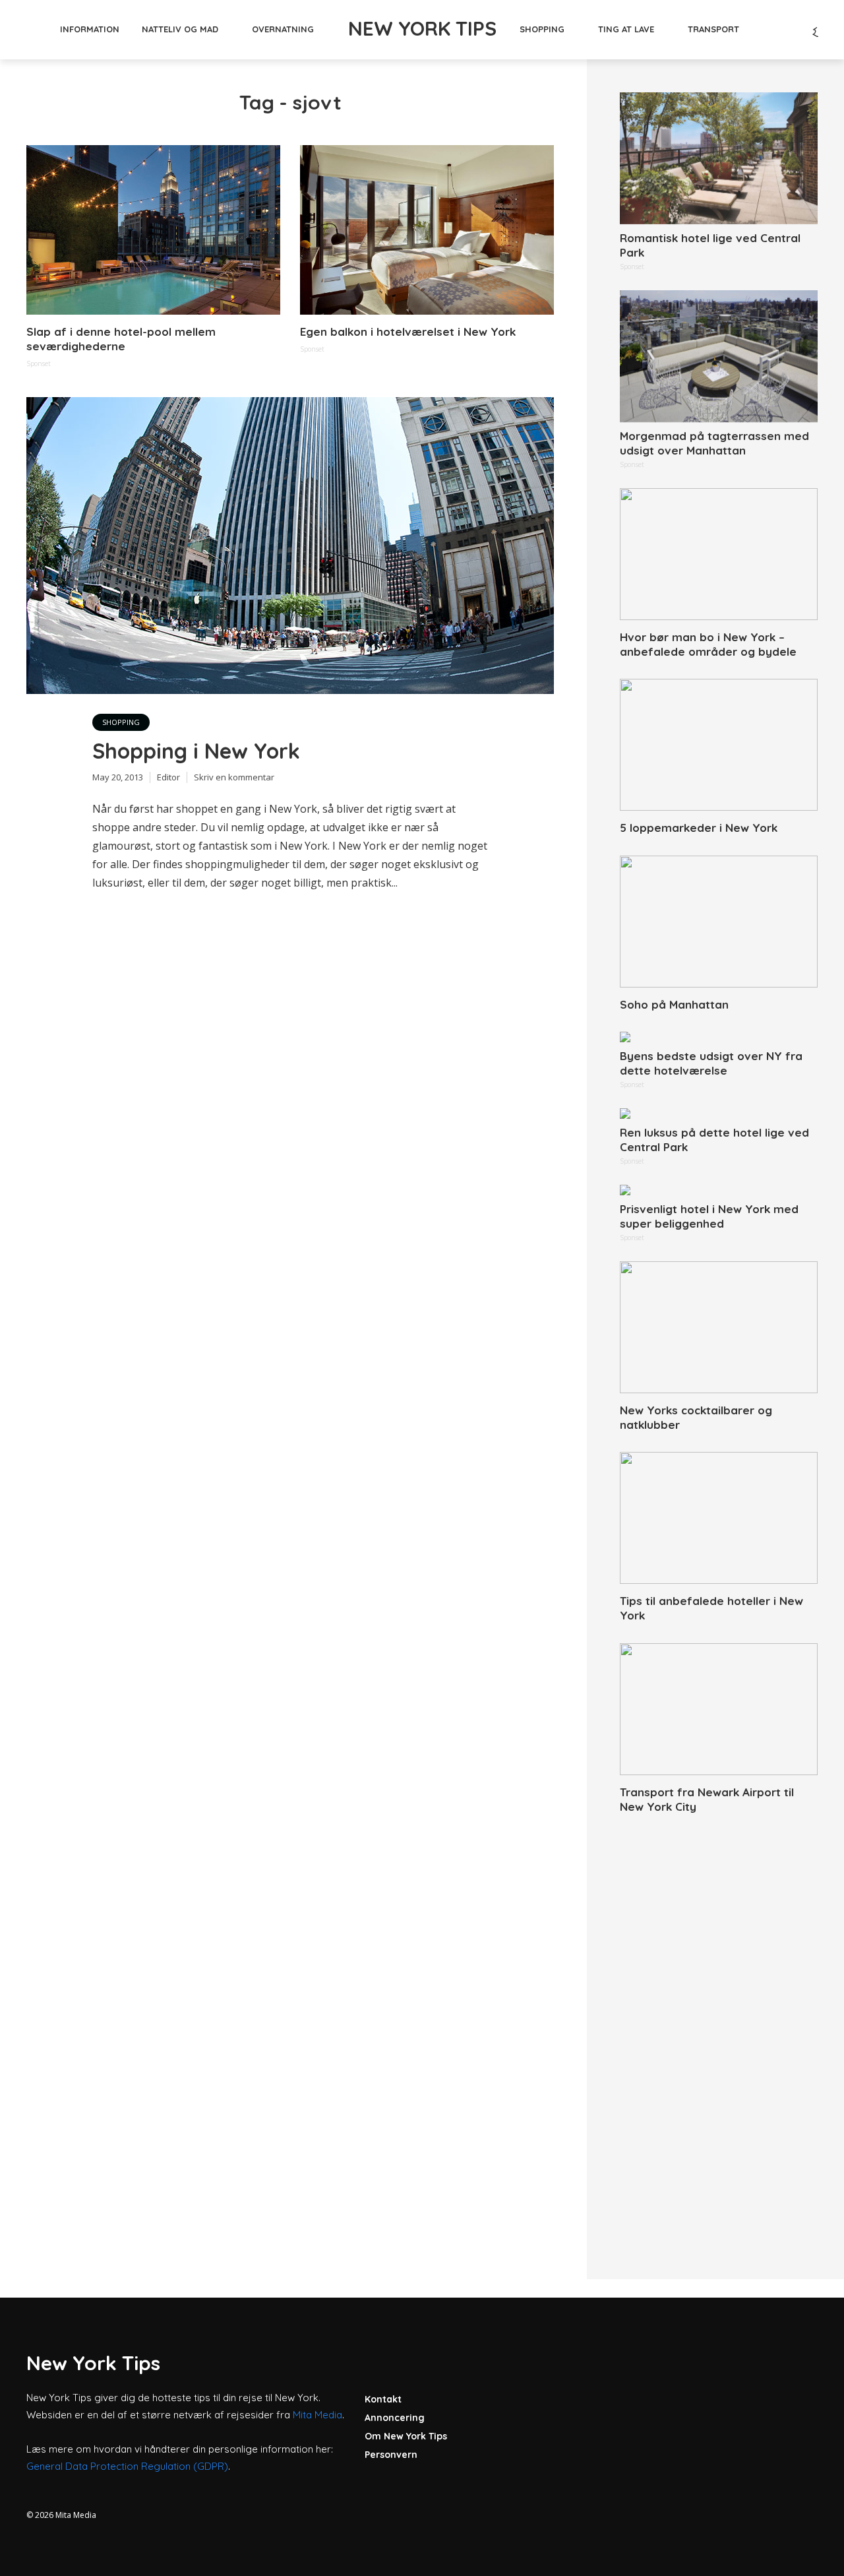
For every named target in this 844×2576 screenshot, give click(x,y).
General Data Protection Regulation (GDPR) (127, 2466)
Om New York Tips (406, 2436)
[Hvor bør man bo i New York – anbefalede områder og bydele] (719, 554)
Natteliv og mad (180, 29)
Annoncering (395, 2418)
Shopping (542, 29)
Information (90, 29)
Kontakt (383, 2399)
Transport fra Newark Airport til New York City (707, 1799)
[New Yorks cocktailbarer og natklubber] (719, 1327)
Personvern (391, 2455)
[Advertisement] (719, 2032)
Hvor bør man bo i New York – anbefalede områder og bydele (708, 644)
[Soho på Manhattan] (719, 922)
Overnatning (283, 29)
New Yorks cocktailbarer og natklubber (696, 1417)
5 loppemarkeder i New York (699, 828)
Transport (713, 29)
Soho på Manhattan (674, 1004)
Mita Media (317, 2415)
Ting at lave (626, 29)
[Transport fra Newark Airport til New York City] (719, 1709)
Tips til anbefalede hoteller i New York (711, 1608)
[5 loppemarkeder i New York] (719, 745)
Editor (168, 777)
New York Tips (422, 28)
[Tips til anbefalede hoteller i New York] (719, 1518)
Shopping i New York (196, 751)
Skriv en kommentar (234, 777)
